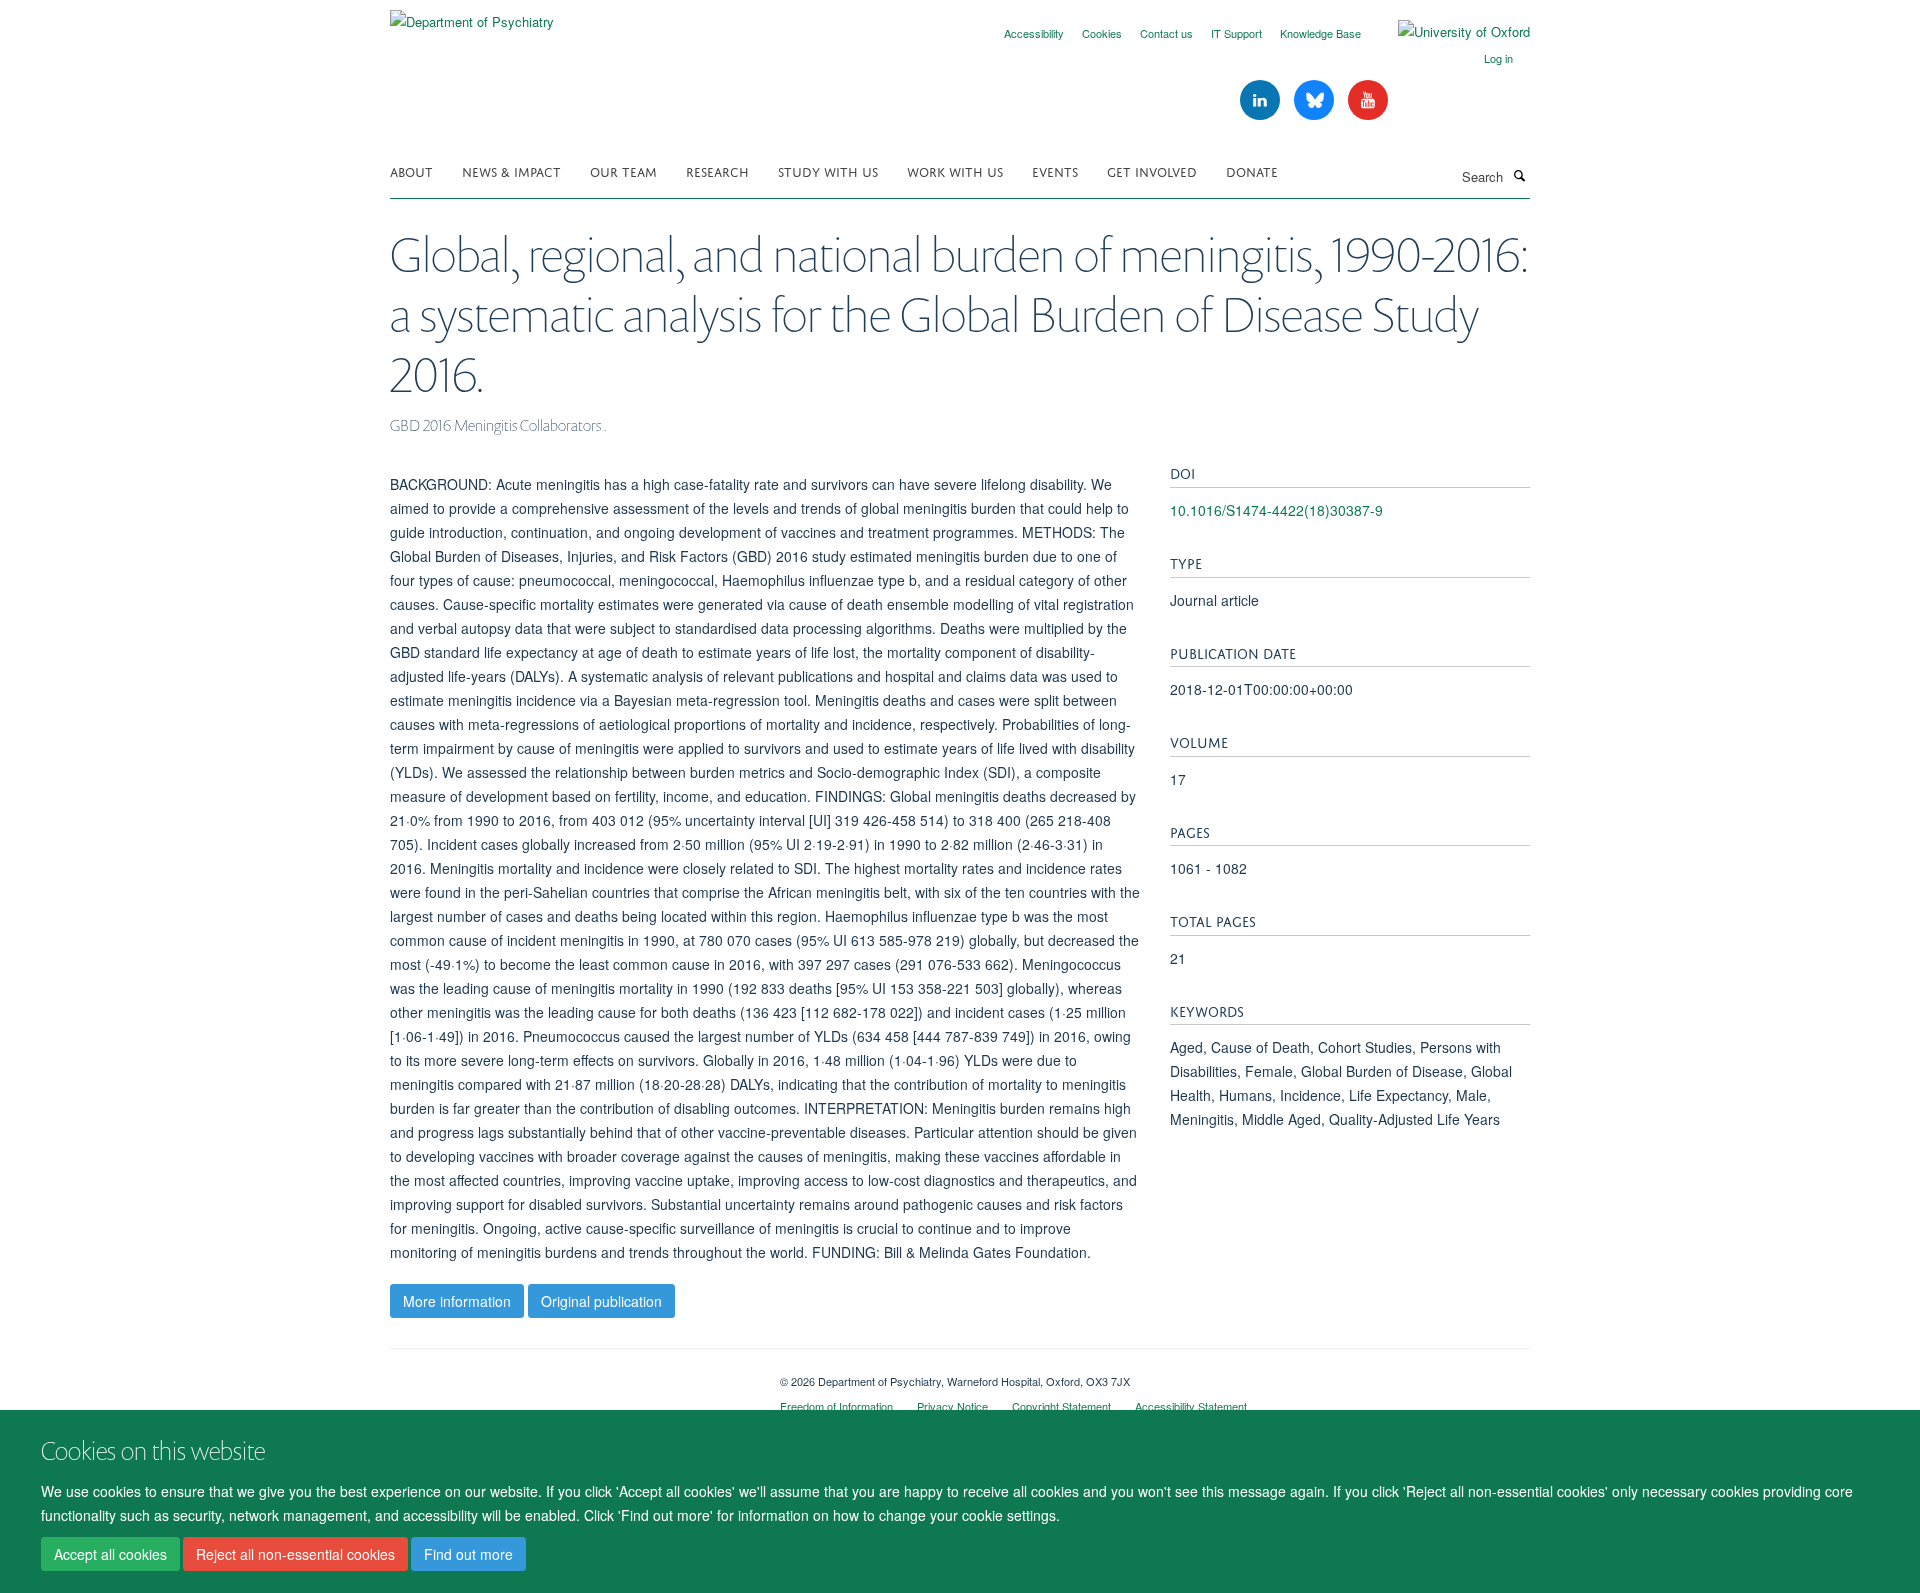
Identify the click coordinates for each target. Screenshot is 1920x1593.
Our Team (623, 170)
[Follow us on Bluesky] (1316, 100)
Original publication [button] (601, 1301)
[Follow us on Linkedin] (1262, 100)
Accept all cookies (110, 1554)
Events (1055, 170)
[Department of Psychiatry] (472, 14)
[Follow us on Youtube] (1368, 100)
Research (717, 170)
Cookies (1102, 33)
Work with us (955, 170)
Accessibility (1034, 33)
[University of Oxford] (1449, 32)
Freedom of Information (836, 1406)
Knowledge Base (1320, 33)
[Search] (1519, 175)
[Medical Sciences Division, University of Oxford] (570, 1374)
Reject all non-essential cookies (295, 1554)
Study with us (828, 170)
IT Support (1236, 33)
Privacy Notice (952, 1406)
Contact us (1166, 33)
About (411, 170)
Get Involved (1152, 170)
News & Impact (511, 170)
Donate (1252, 170)
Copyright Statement (1061, 1406)
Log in (1498, 58)
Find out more (468, 1554)
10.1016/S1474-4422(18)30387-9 (1276, 510)
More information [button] (457, 1301)
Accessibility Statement (1191, 1406)
